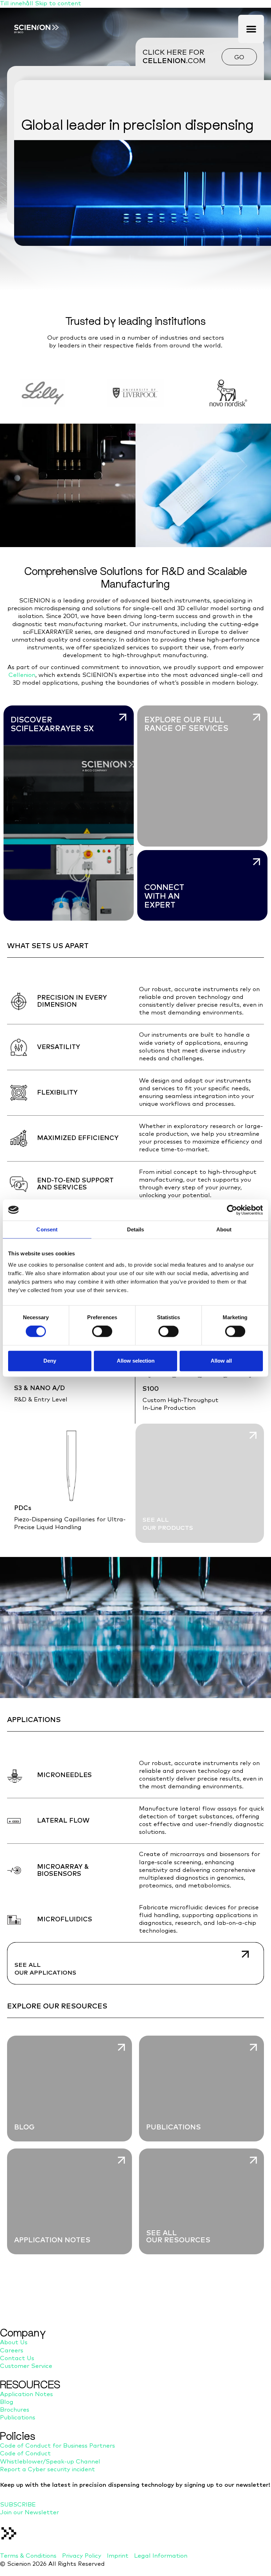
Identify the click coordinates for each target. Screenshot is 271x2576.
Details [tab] (136, 1229)
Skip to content (58, 4)
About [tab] (224, 1229)
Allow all (221, 1361)
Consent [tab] (47, 1229)
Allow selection (136, 1361)
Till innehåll (17, 4)
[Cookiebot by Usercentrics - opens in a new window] (232, 1210)
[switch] (102, 1332)
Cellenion (22, 675)
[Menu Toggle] (251, 29)
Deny (50, 1361)
